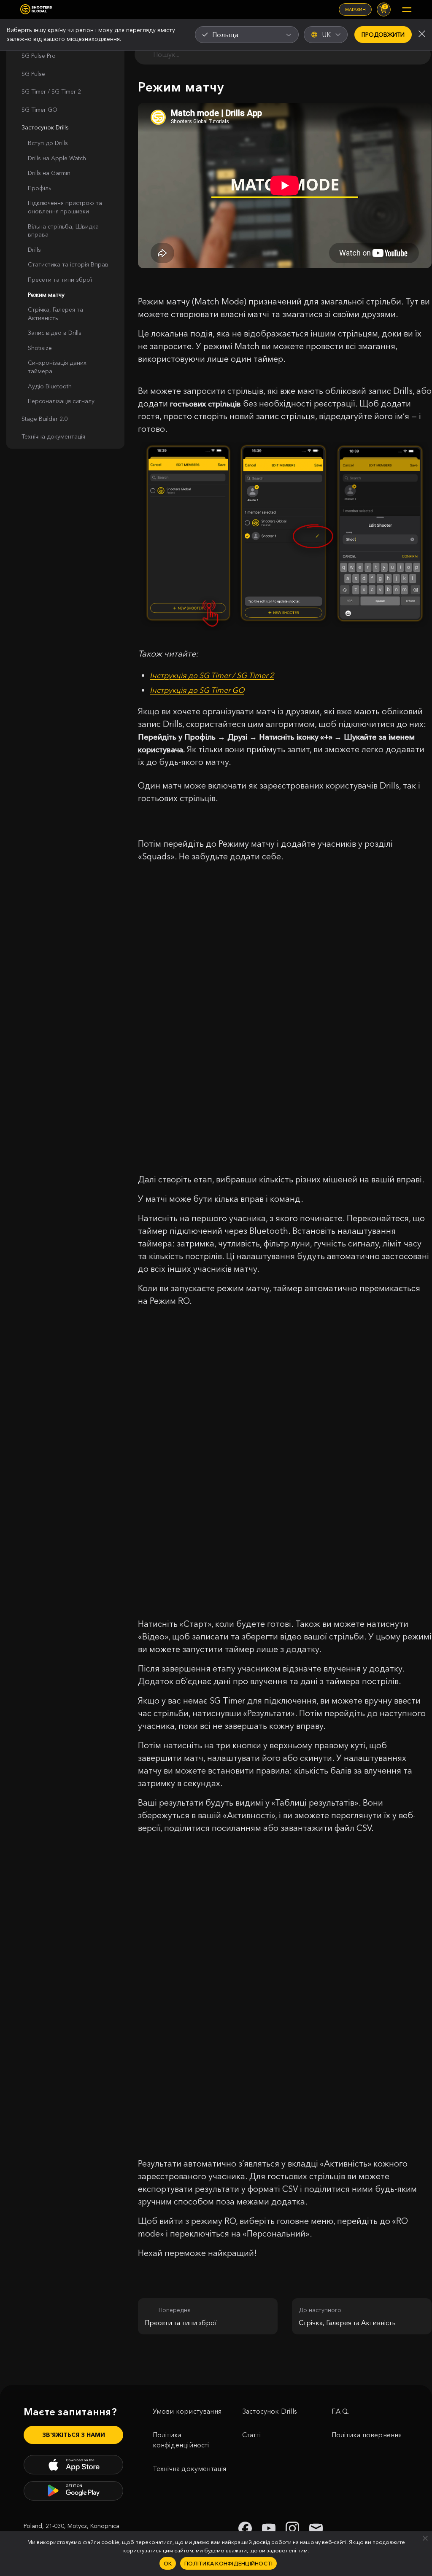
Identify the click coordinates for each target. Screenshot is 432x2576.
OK (168, 2563)
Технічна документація (190, 2468)
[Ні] (425, 2538)
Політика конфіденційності (181, 2440)
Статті (251, 2435)
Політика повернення (367, 2435)
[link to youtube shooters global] (269, 2528)
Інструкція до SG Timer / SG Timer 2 (212, 676)
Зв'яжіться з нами (74, 2435)
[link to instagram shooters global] (292, 2528)
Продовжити (383, 35)
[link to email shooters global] (316, 2528)
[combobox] (247, 35)
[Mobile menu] (407, 10)
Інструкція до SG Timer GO (197, 690)
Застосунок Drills (270, 2411)
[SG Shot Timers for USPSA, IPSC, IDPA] (36, 9)
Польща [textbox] (225, 35)
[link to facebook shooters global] (245, 2528)
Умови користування (187, 2411)
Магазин (355, 9)
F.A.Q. (340, 2411)
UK (326, 35)
